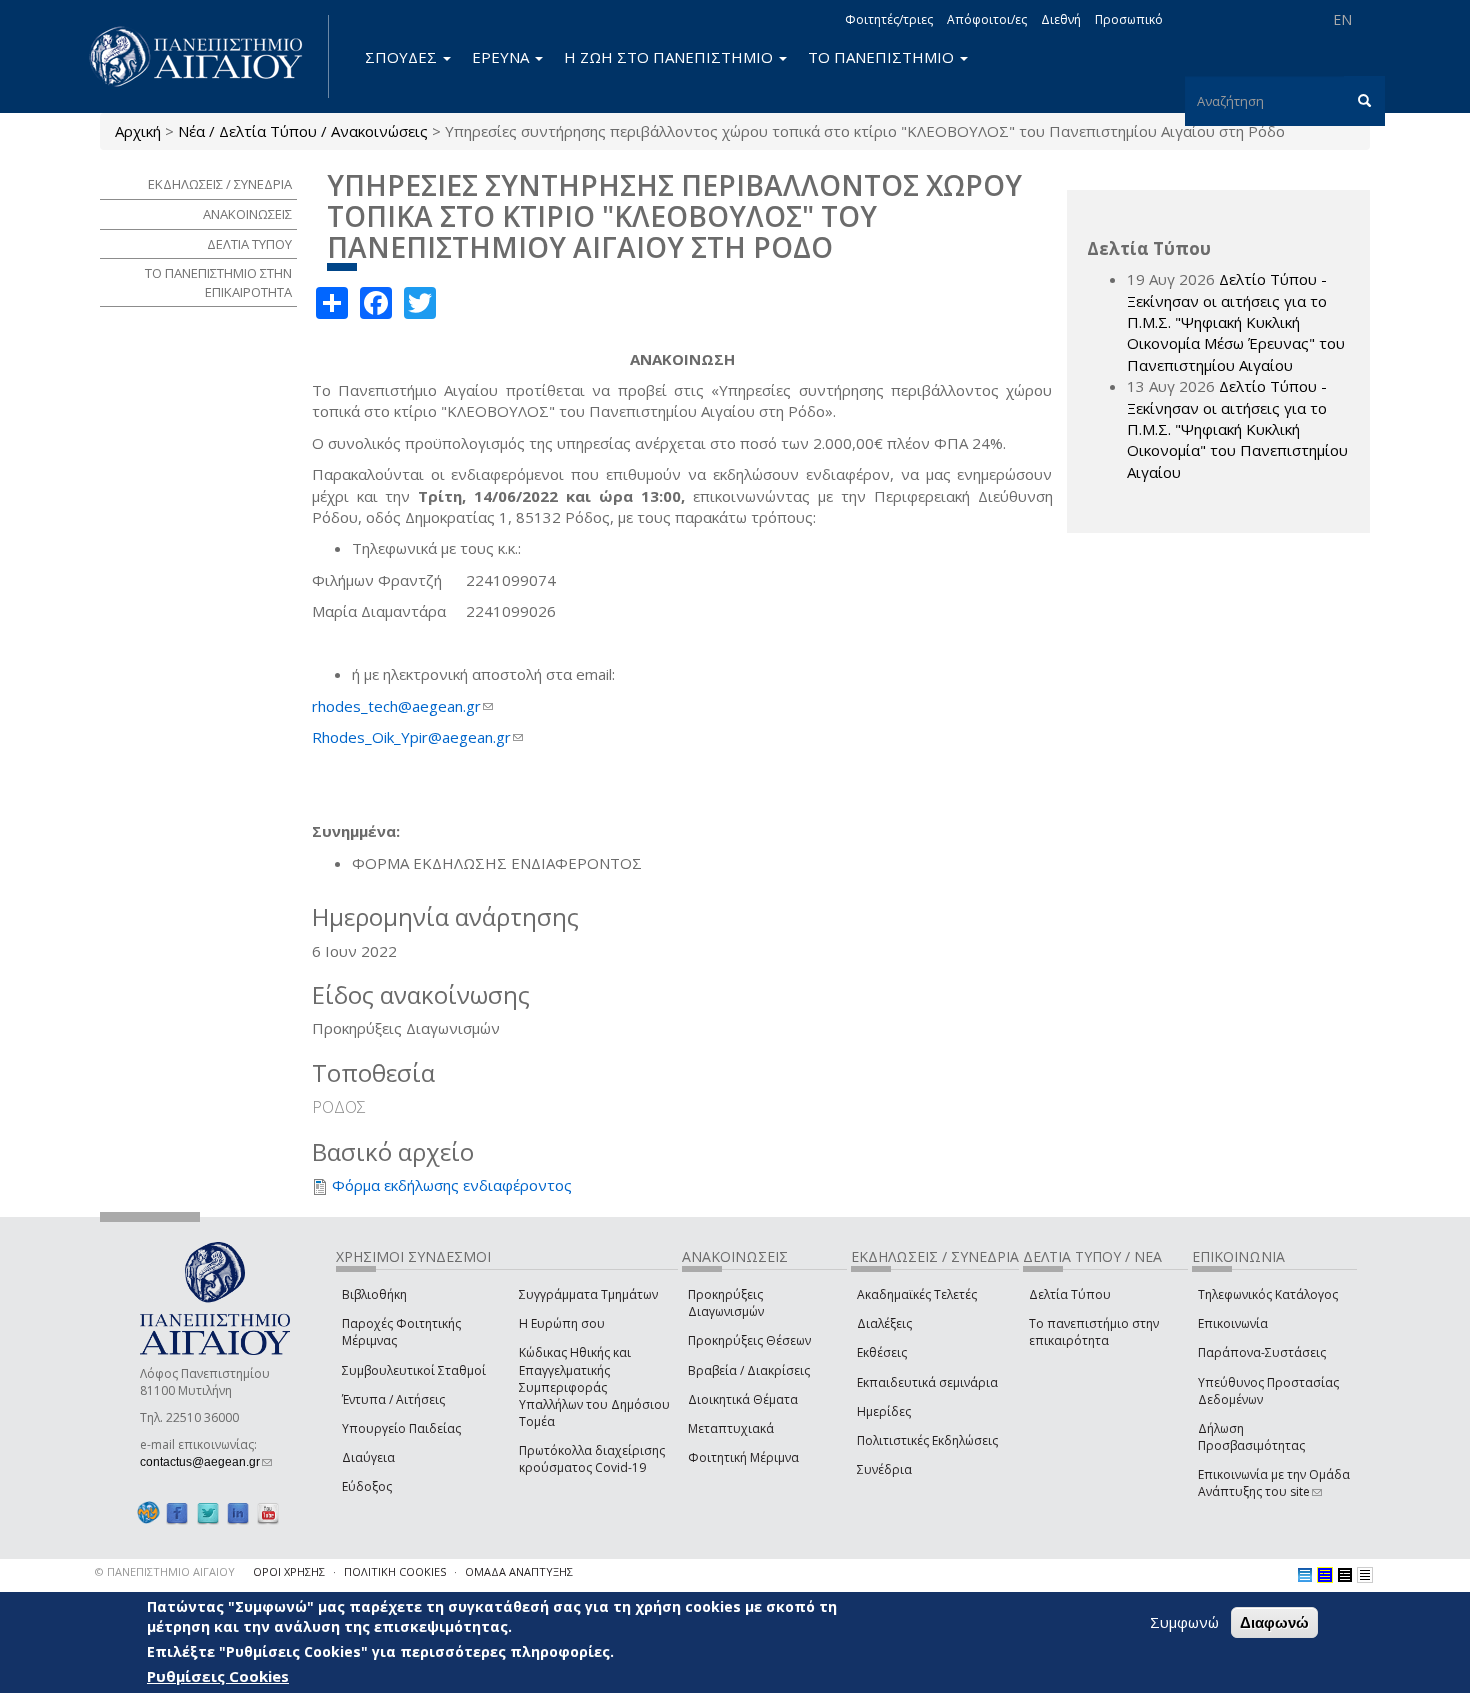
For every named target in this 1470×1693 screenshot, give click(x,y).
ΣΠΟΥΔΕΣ (403, 57)
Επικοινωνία (1233, 1323)
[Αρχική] (207, 56)
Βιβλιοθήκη (374, 1294)
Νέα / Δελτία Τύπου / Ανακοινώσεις (303, 131)
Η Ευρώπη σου (562, 1323)
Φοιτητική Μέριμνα (743, 1457)
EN (1342, 19)
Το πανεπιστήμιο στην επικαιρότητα (1094, 1332)
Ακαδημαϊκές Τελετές (917, 1294)
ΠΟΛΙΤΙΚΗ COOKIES (395, 1571)
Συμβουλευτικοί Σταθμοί (414, 1370)
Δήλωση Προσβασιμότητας (1251, 1437)
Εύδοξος (367, 1486)
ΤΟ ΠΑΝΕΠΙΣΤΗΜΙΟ (883, 57)
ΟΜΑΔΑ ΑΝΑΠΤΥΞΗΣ (519, 1571)
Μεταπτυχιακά (731, 1428)
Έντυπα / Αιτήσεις (393, 1399)
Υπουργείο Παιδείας (401, 1428)
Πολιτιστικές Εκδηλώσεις (927, 1440)
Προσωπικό (1129, 19)
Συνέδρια (884, 1469)
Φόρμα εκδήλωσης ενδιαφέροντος (452, 1185)
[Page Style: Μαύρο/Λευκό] (1365, 1575)
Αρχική (138, 131)
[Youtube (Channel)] (268, 1512)
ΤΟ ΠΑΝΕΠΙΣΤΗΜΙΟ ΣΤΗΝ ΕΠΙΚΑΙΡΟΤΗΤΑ (218, 282)
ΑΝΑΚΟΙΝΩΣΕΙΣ (247, 214)
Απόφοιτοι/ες (987, 19)
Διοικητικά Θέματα (743, 1399)
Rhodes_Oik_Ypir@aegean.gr (417, 737)
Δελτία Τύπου (1070, 1294)
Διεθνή (1061, 19)
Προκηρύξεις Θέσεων (749, 1340)
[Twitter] (208, 1512)
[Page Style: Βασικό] (1305, 1575)
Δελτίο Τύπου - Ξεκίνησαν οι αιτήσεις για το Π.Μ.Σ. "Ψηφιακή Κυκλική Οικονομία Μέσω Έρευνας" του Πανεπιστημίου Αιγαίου (1236, 322)
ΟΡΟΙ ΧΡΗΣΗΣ (289, 1571)
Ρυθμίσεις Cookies (218, 1676)
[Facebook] (177, 1512)
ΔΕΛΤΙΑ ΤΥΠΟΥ (249, 244)
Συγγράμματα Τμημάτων (588, 1294)
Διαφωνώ (1274, 1622)
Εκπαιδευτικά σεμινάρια (927, 1382)
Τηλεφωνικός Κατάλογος (1268, 1294)
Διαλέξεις (884, 1323)
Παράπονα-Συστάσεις (1262, 1352)
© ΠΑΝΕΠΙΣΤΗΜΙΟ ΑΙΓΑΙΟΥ (165, 1571)
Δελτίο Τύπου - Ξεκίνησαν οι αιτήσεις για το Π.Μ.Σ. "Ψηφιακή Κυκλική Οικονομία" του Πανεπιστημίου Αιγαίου (1237, 429)
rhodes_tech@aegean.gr (402, 706)
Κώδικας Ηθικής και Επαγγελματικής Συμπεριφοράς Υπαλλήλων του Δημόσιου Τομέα (594, 1387)
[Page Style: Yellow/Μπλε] (1325, 1575)
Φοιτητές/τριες (889, 19)
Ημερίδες (884, 1411)
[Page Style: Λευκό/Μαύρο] (1345, 1575)
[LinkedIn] (238, 1512)
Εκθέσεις (882, 1352)
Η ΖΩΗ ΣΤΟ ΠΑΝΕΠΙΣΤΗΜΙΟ (670, 57)
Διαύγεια (368, 1457)
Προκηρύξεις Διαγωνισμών (726, 1303)
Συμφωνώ (1184, 1622)
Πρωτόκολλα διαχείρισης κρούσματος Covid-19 (592, 1459)
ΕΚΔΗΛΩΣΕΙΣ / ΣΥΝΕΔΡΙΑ (220, 184)
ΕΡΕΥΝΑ (502, 57)
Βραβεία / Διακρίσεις (749, 1370)
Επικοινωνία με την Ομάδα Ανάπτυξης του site (1274, 1483)
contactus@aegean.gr (206, 1462)
